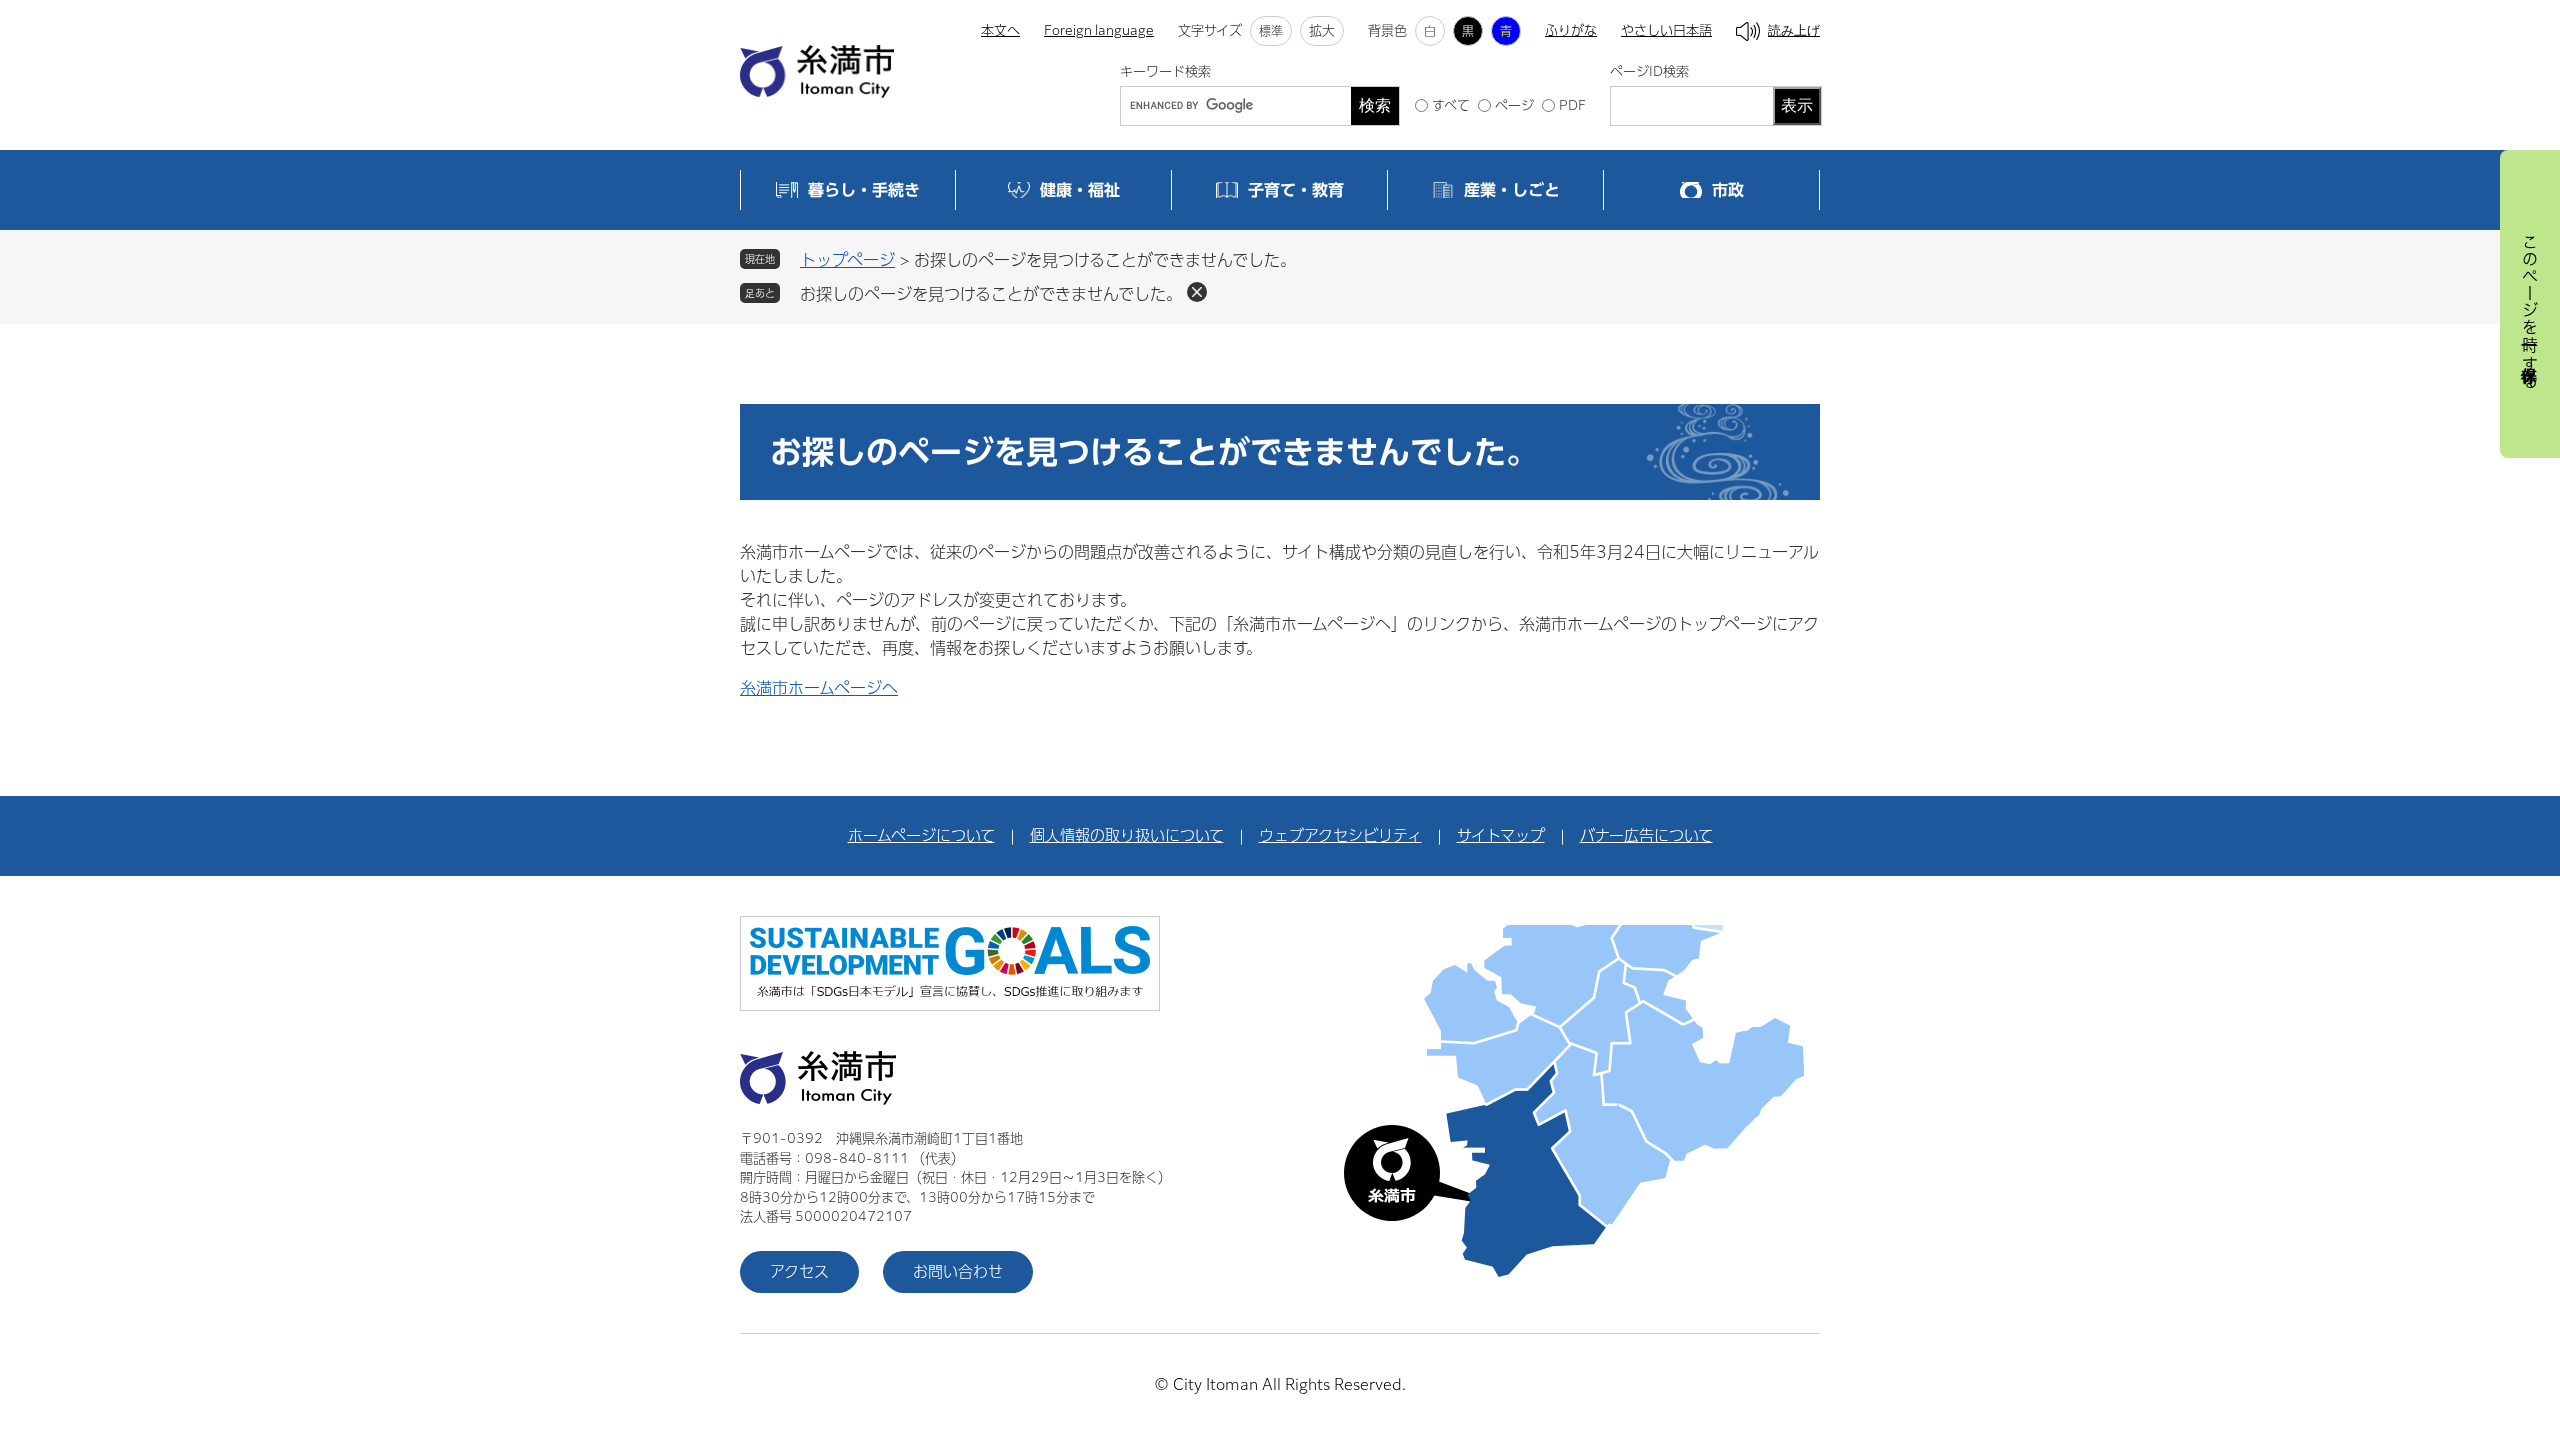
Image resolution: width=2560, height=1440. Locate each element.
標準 (1271, 31)
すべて (1451, 105)
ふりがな (1571, 30)
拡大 (1322, 30)
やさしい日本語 (1666, 30)
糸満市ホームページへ (819, 688)
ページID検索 (1649, 71)
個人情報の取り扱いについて (1127, 835)
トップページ (847, 260)
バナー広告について (1646, 835)
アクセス (799, 1271)
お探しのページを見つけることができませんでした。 (991, 294)
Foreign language (1099, 30)
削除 (1197, 292)
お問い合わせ (958, 1271)
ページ (1514, 105)
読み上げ (1794, 30)
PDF (1572, 105)
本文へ (1000, 30)
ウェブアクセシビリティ (1340, 835)
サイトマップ (1501, 835)
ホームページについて (921, 835)
